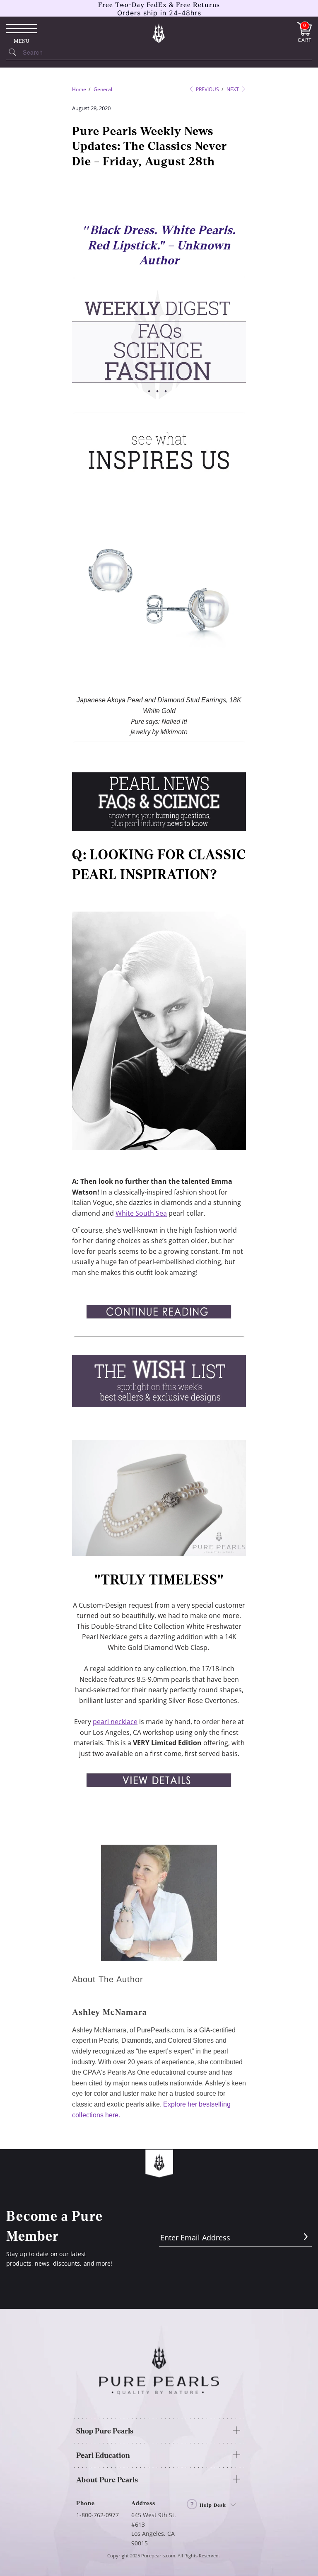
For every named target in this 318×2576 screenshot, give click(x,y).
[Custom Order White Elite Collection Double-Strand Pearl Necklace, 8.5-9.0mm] (159, 1554)
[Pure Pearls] (159, 33)
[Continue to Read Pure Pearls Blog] (159, 1321)
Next (233, 89)
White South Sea (141, 1213)
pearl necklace (115, 1722)
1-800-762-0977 (98, 2515)
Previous (207, 89)
